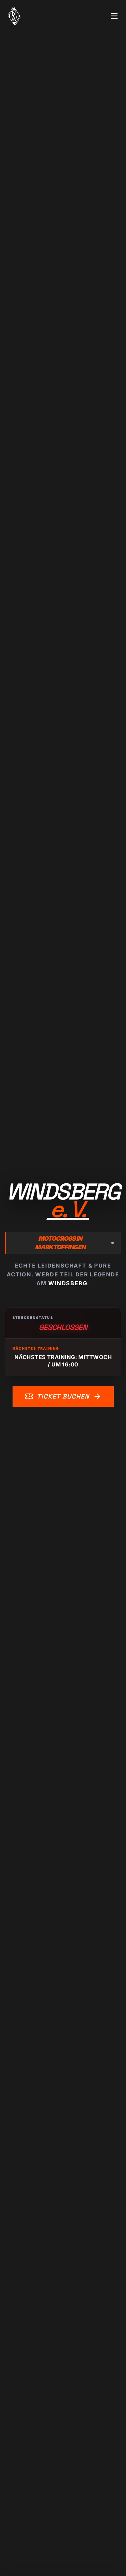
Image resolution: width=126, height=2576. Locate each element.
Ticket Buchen (63, 1396)
